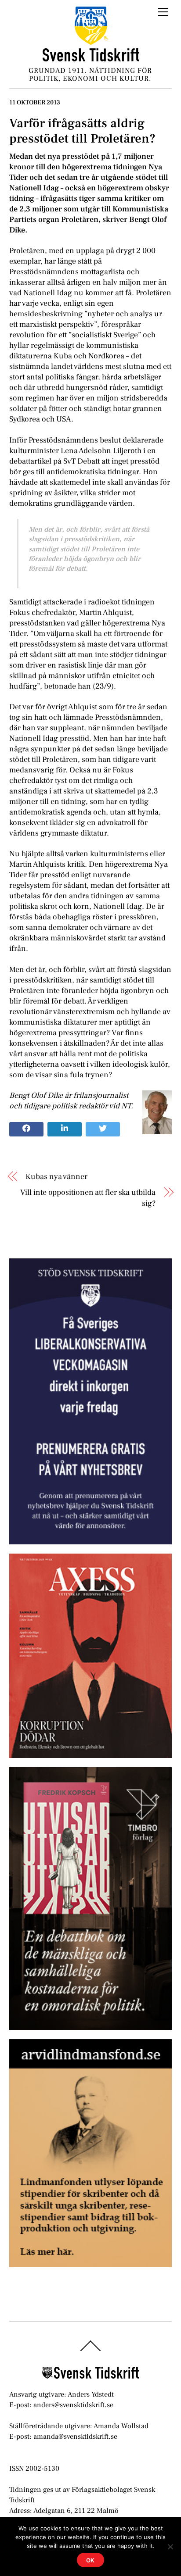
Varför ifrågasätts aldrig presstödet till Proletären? (82, 131)
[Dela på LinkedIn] (65, 1129)
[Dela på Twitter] (103, 1129)
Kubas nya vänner (56, 1177)
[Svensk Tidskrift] (91, 58)
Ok (91, 2560)
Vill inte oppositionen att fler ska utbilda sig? (88, 1198)
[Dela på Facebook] (26, 1129)
